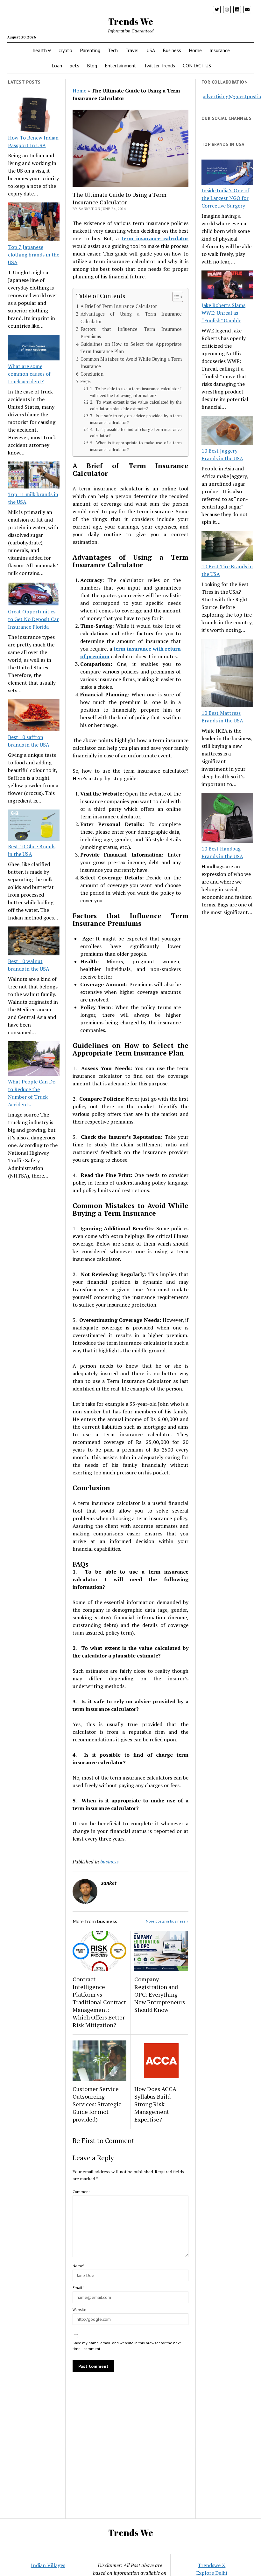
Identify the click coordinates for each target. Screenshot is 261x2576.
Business (172, 50)
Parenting (90, 50)
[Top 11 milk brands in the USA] (34, 476)
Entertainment (120, 65)
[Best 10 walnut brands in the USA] (34, 942)
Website (79, 2310)
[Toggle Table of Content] (175, 297)
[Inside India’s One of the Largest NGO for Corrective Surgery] (227, 173)
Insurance (220, 50)
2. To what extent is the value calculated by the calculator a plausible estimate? (136, 406)
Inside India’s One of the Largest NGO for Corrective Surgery (225, 198)
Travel (132, 50)
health (40, 50)
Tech (113, 50)
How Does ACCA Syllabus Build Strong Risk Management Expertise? (155, 2104)
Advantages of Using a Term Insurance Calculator (131, 318)
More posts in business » (167, 1921)
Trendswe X (212, 2565)
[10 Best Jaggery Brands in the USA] (227, 431)
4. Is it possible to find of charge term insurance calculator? (136, 433)
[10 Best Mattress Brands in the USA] (227, 674)
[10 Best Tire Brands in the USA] (227, 547)
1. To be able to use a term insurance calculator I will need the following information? (136, 392)
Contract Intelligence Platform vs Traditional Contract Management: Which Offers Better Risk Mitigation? (99, 2002)
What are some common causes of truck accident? (29, 374)
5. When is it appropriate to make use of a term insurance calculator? (136, 446)
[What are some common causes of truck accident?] (34, 348)
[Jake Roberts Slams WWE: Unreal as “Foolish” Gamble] (227, 286)
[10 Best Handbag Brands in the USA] (227, 819)
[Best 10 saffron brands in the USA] (34, 716)
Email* (78, 2288)
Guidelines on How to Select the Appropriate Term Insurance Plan (131, 348)
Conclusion (92, 374)
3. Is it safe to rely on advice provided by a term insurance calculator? (136, 419)
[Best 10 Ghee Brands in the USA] (34, 826)
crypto (65, 50)
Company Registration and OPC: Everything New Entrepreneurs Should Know (160, 1994)
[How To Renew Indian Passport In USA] (34, 116)
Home (195, 50)
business (109, 1862)
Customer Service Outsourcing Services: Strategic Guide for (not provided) (97, 2104)
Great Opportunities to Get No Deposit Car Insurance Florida (33, 619)
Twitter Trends (159, 65)
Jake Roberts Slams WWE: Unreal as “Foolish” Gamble (223, 313)
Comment (81, 2192)
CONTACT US (197, 65)
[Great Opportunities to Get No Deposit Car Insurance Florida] (34, 595)
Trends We (131, 21)
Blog (92, 65)
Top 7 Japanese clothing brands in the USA (34, 255)
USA (151, 50)
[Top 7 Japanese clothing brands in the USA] (34, 223)
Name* (78, 2266)
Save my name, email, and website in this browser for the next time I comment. (127, 2346)
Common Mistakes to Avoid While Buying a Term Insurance (131, 363)
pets (74, 65)
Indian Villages (48, 2565)
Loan (57, 65)
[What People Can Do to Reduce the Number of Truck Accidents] (34, 1059)
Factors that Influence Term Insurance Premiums (131, 333)
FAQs (85, 382)
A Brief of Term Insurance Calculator (119, 306)
